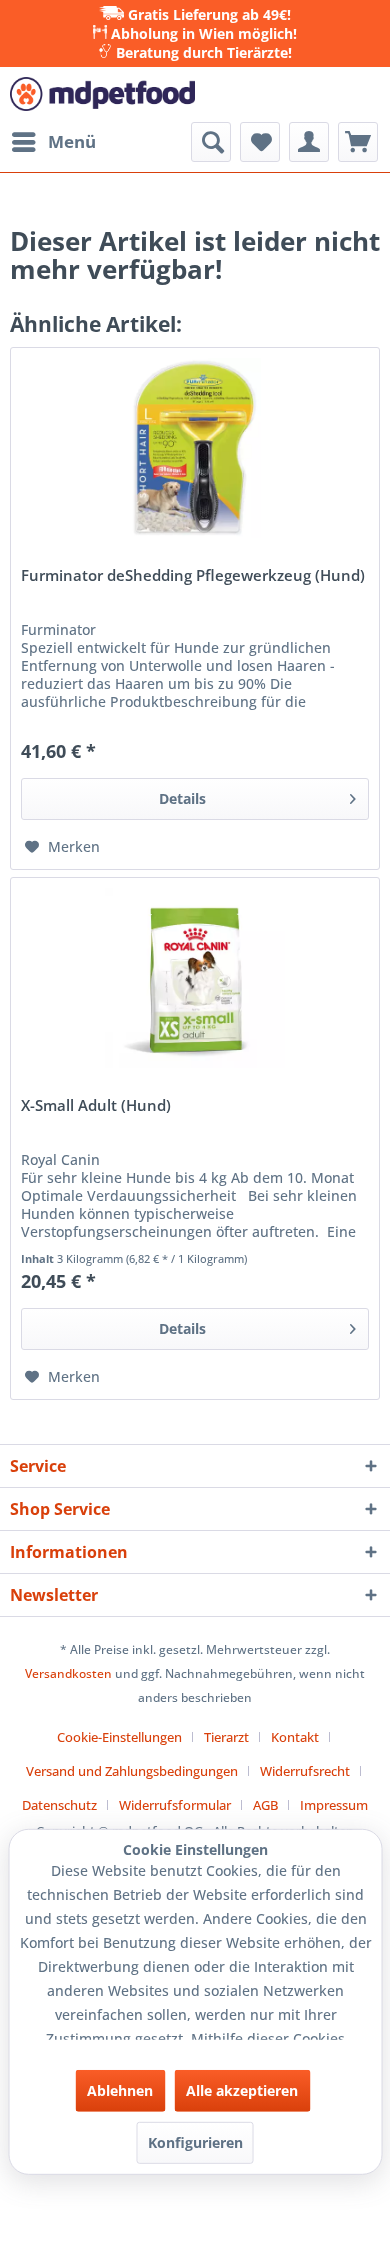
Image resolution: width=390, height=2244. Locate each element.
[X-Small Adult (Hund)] (195, 978)
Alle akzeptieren (242, 2090)
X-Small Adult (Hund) (96, 1106)
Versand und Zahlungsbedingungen (132, 1771)
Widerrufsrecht (305, 1771)
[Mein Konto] (309, 142)
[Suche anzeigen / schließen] (211, 142)
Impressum (334, 1805)
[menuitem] (53, 142)
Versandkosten (68, 1673)
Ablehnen (120, 2090)
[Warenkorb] (358, 142)
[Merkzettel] (260, 142)
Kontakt (295, 1737)
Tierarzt (226, 1737)
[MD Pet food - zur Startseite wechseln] (102, 94)
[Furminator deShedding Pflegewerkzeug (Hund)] (195, 448)
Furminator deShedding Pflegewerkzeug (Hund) (193, 576)
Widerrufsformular (175, 1805)
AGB (265, 1805)
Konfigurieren (195, 2142)
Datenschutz (59, 1805)
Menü (72, 141)
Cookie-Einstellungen (119, 1737)
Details (182, 798)
